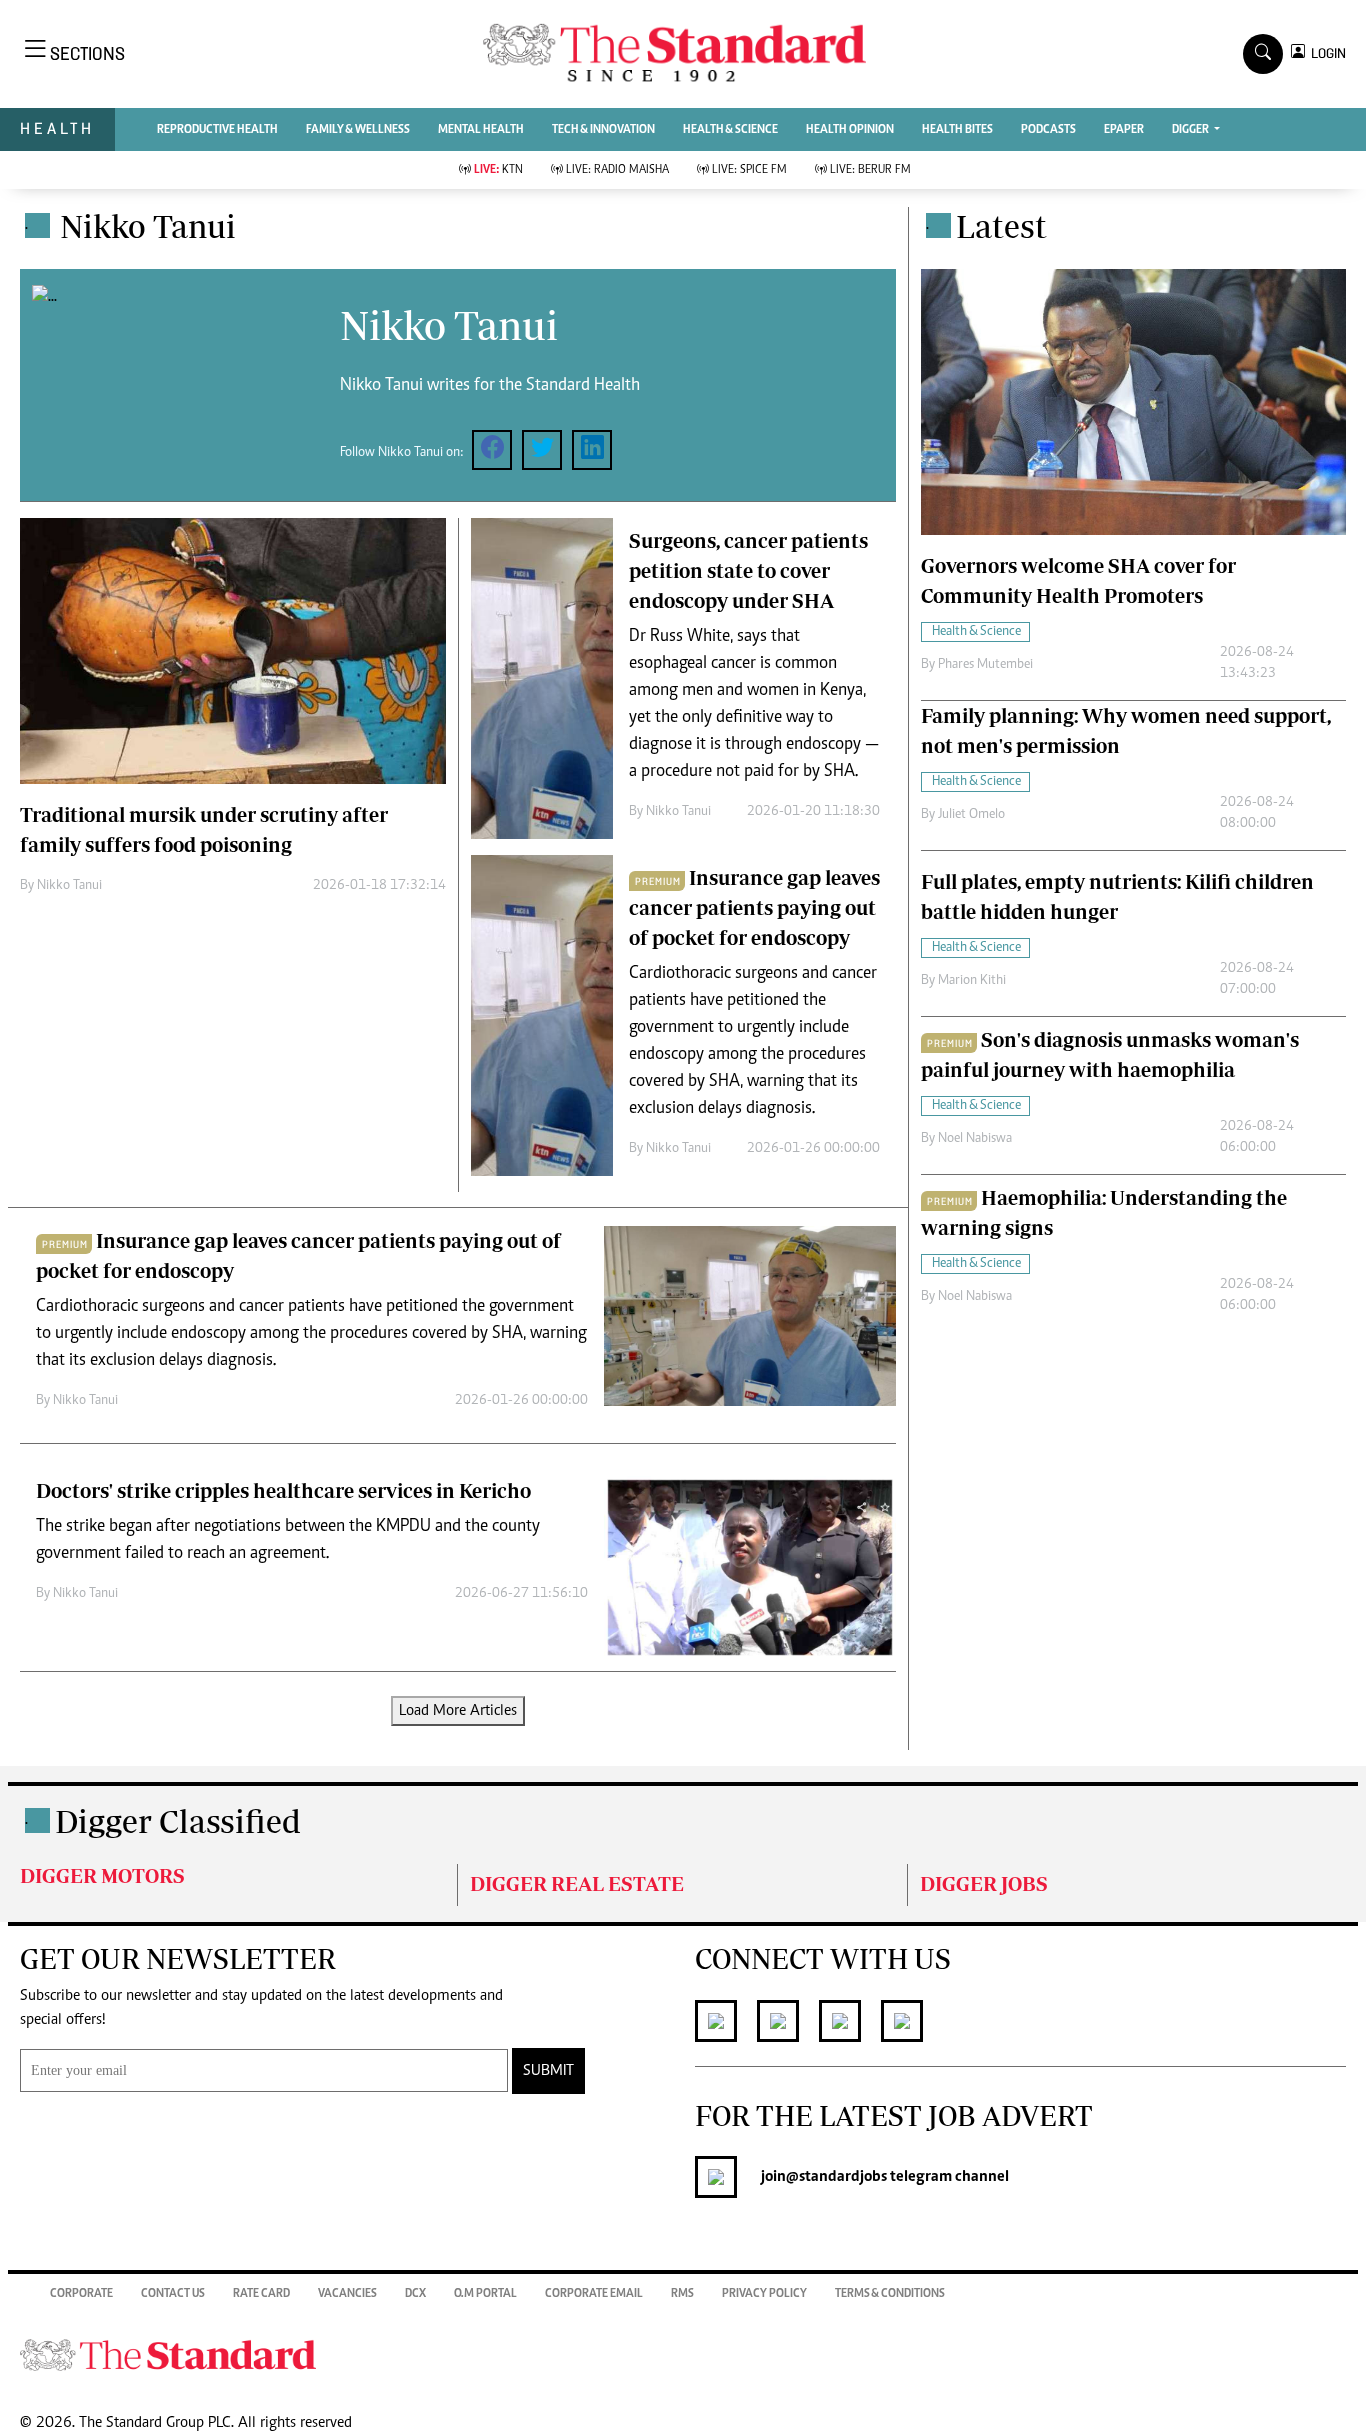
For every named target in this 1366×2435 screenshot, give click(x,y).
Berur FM (870, 170)
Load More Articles (458, 1711)
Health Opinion (850, 130)
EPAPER (1124, 130)
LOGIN (1325, 53)
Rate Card (261, 2294)
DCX (415, 2294)
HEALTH (57, 128)
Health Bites (957, 130)
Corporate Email (594, 2294)
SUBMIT (548, 2071)
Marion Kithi (972, 981)
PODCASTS (1048, 130)
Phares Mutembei (985, 665)
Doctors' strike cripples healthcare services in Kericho (283, 1490)
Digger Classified (178, 1821)
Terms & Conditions (890, 2294)
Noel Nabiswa (975, 1139)
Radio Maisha (617, 170)
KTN (498, 170)
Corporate (81, 2294)
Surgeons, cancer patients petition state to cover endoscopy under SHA (748, 570)
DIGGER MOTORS (102, 1875)
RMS (682, 2294)
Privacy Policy (764, 2294)
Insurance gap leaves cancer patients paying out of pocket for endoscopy (754, 907)
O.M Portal (485, 2294)
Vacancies (347, 2294)
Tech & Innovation (603, 130)
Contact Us (173, 2294)
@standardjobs (836, 2177)
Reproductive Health (217, 130)
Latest (1001, 226)
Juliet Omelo (971, 815)
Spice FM (749, 170)
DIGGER (1191, 130)
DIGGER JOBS (984, 1883)
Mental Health (481, 130)
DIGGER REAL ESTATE (577, 1883)
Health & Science (730, 130)
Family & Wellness (358, 130)
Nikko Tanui (69, 886)
